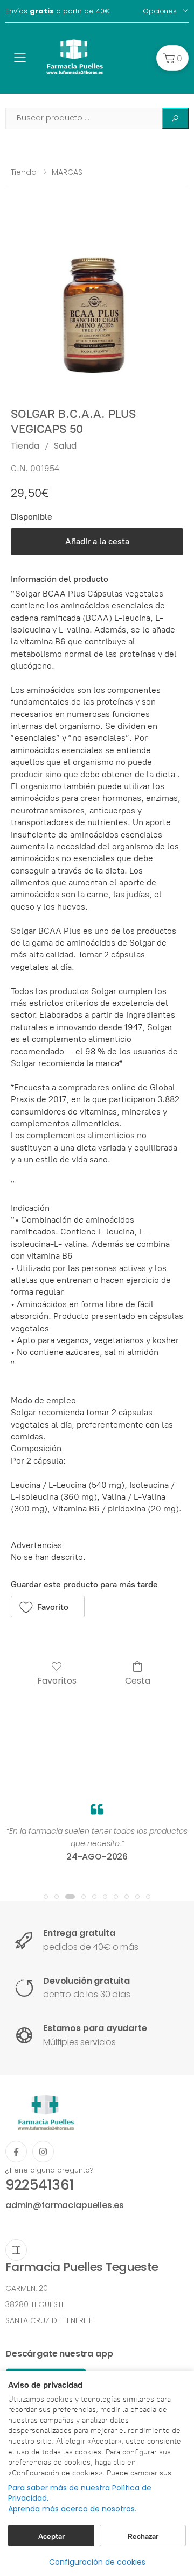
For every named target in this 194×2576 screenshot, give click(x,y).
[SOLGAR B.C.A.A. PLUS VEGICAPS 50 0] (97, 304)
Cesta (138, 1680)
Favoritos (57, 1680)
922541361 (40, 2185)
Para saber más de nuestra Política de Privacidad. (80, 2493)
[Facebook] (16, 2152)
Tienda (24, 172)
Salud (65, 446)
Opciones (160, 11)
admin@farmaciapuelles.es (65, 2205)
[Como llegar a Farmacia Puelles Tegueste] (16, 2250)
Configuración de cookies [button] (97, 2562)
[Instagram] (43, 2152)
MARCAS (67, 172)
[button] (172, 58)
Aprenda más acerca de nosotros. (72, 2509)
